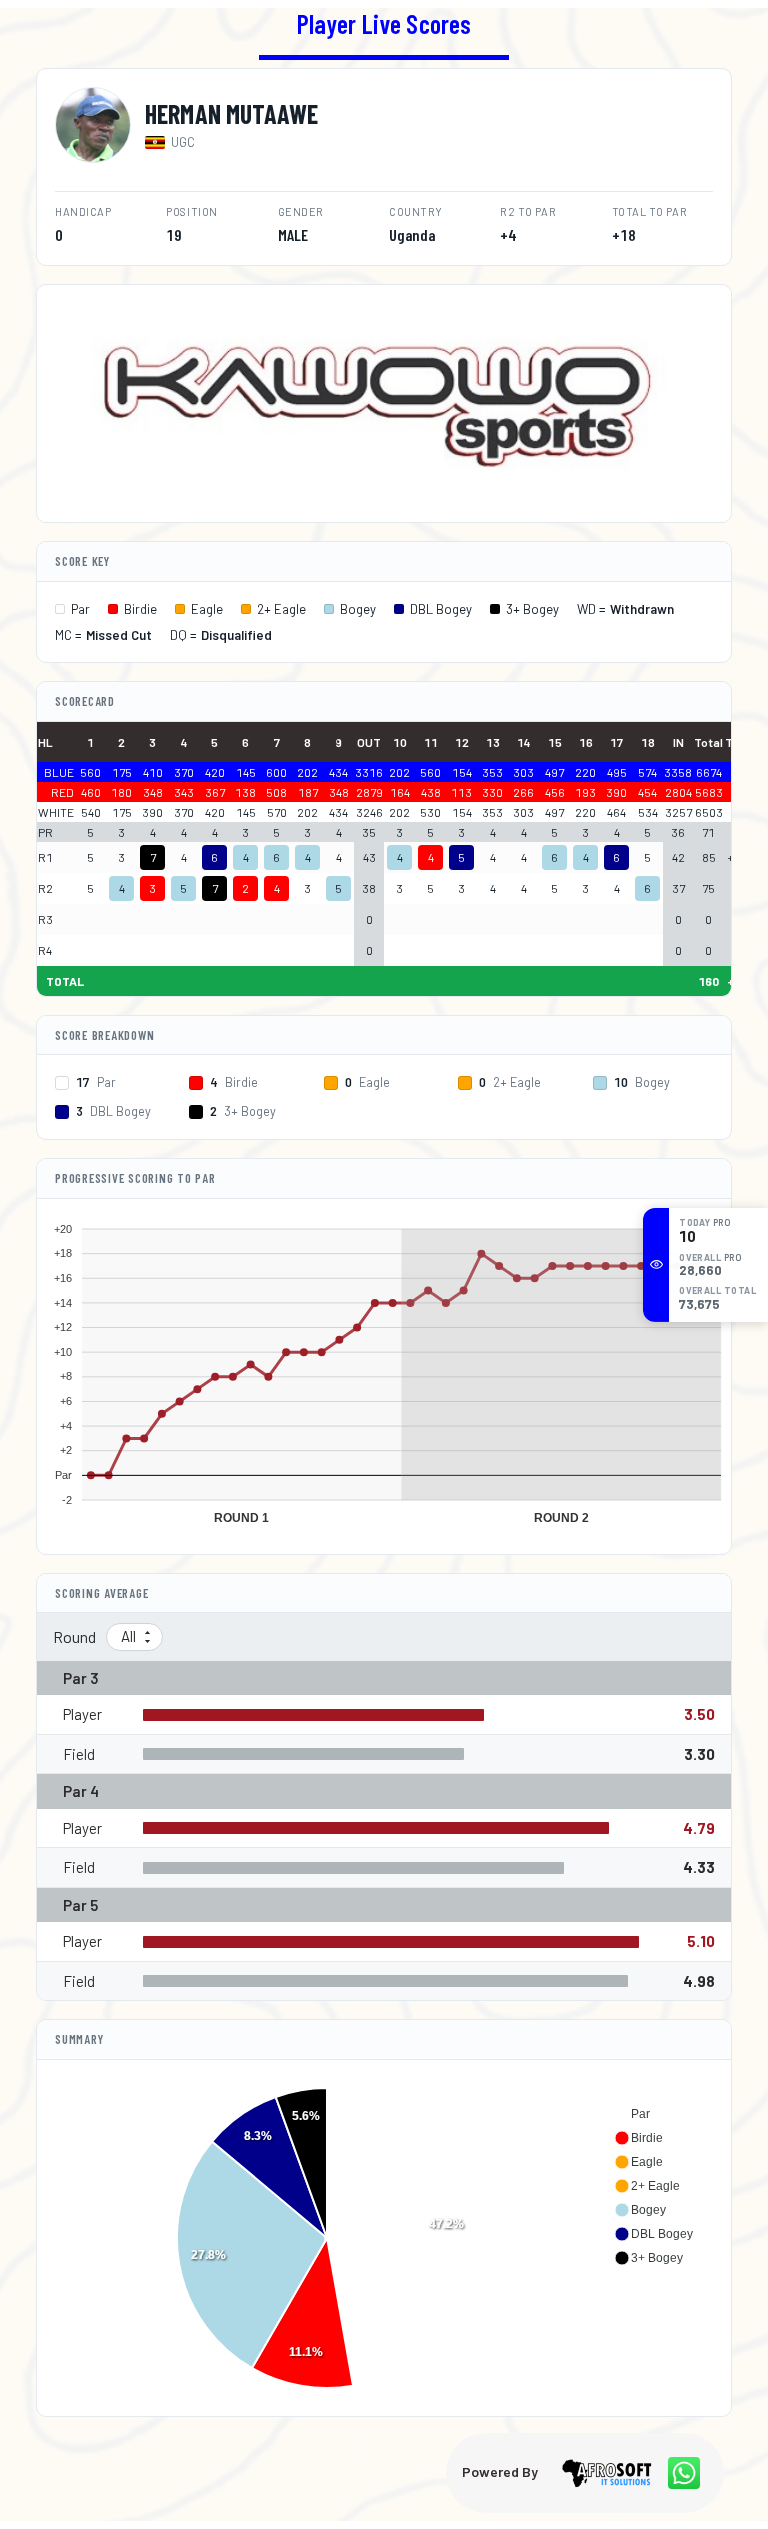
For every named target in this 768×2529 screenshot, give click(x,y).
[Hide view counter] (656, 1264)
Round (74, 1636)
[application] (384, 1369)
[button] (632, 2114)
